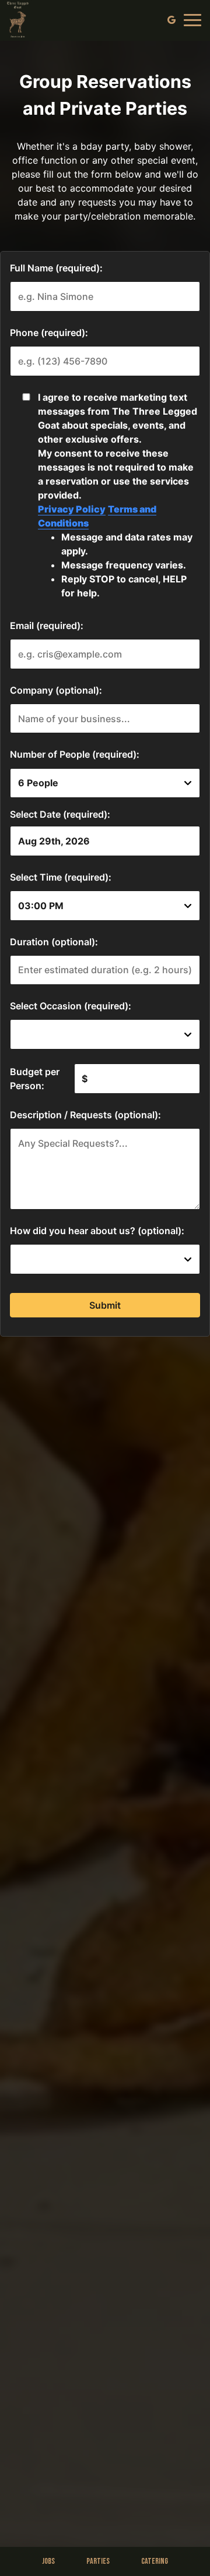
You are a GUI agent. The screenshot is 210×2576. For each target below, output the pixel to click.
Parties (98, 2561)
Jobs (48, 2561)
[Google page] (171, 20)
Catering (155, 2561)
